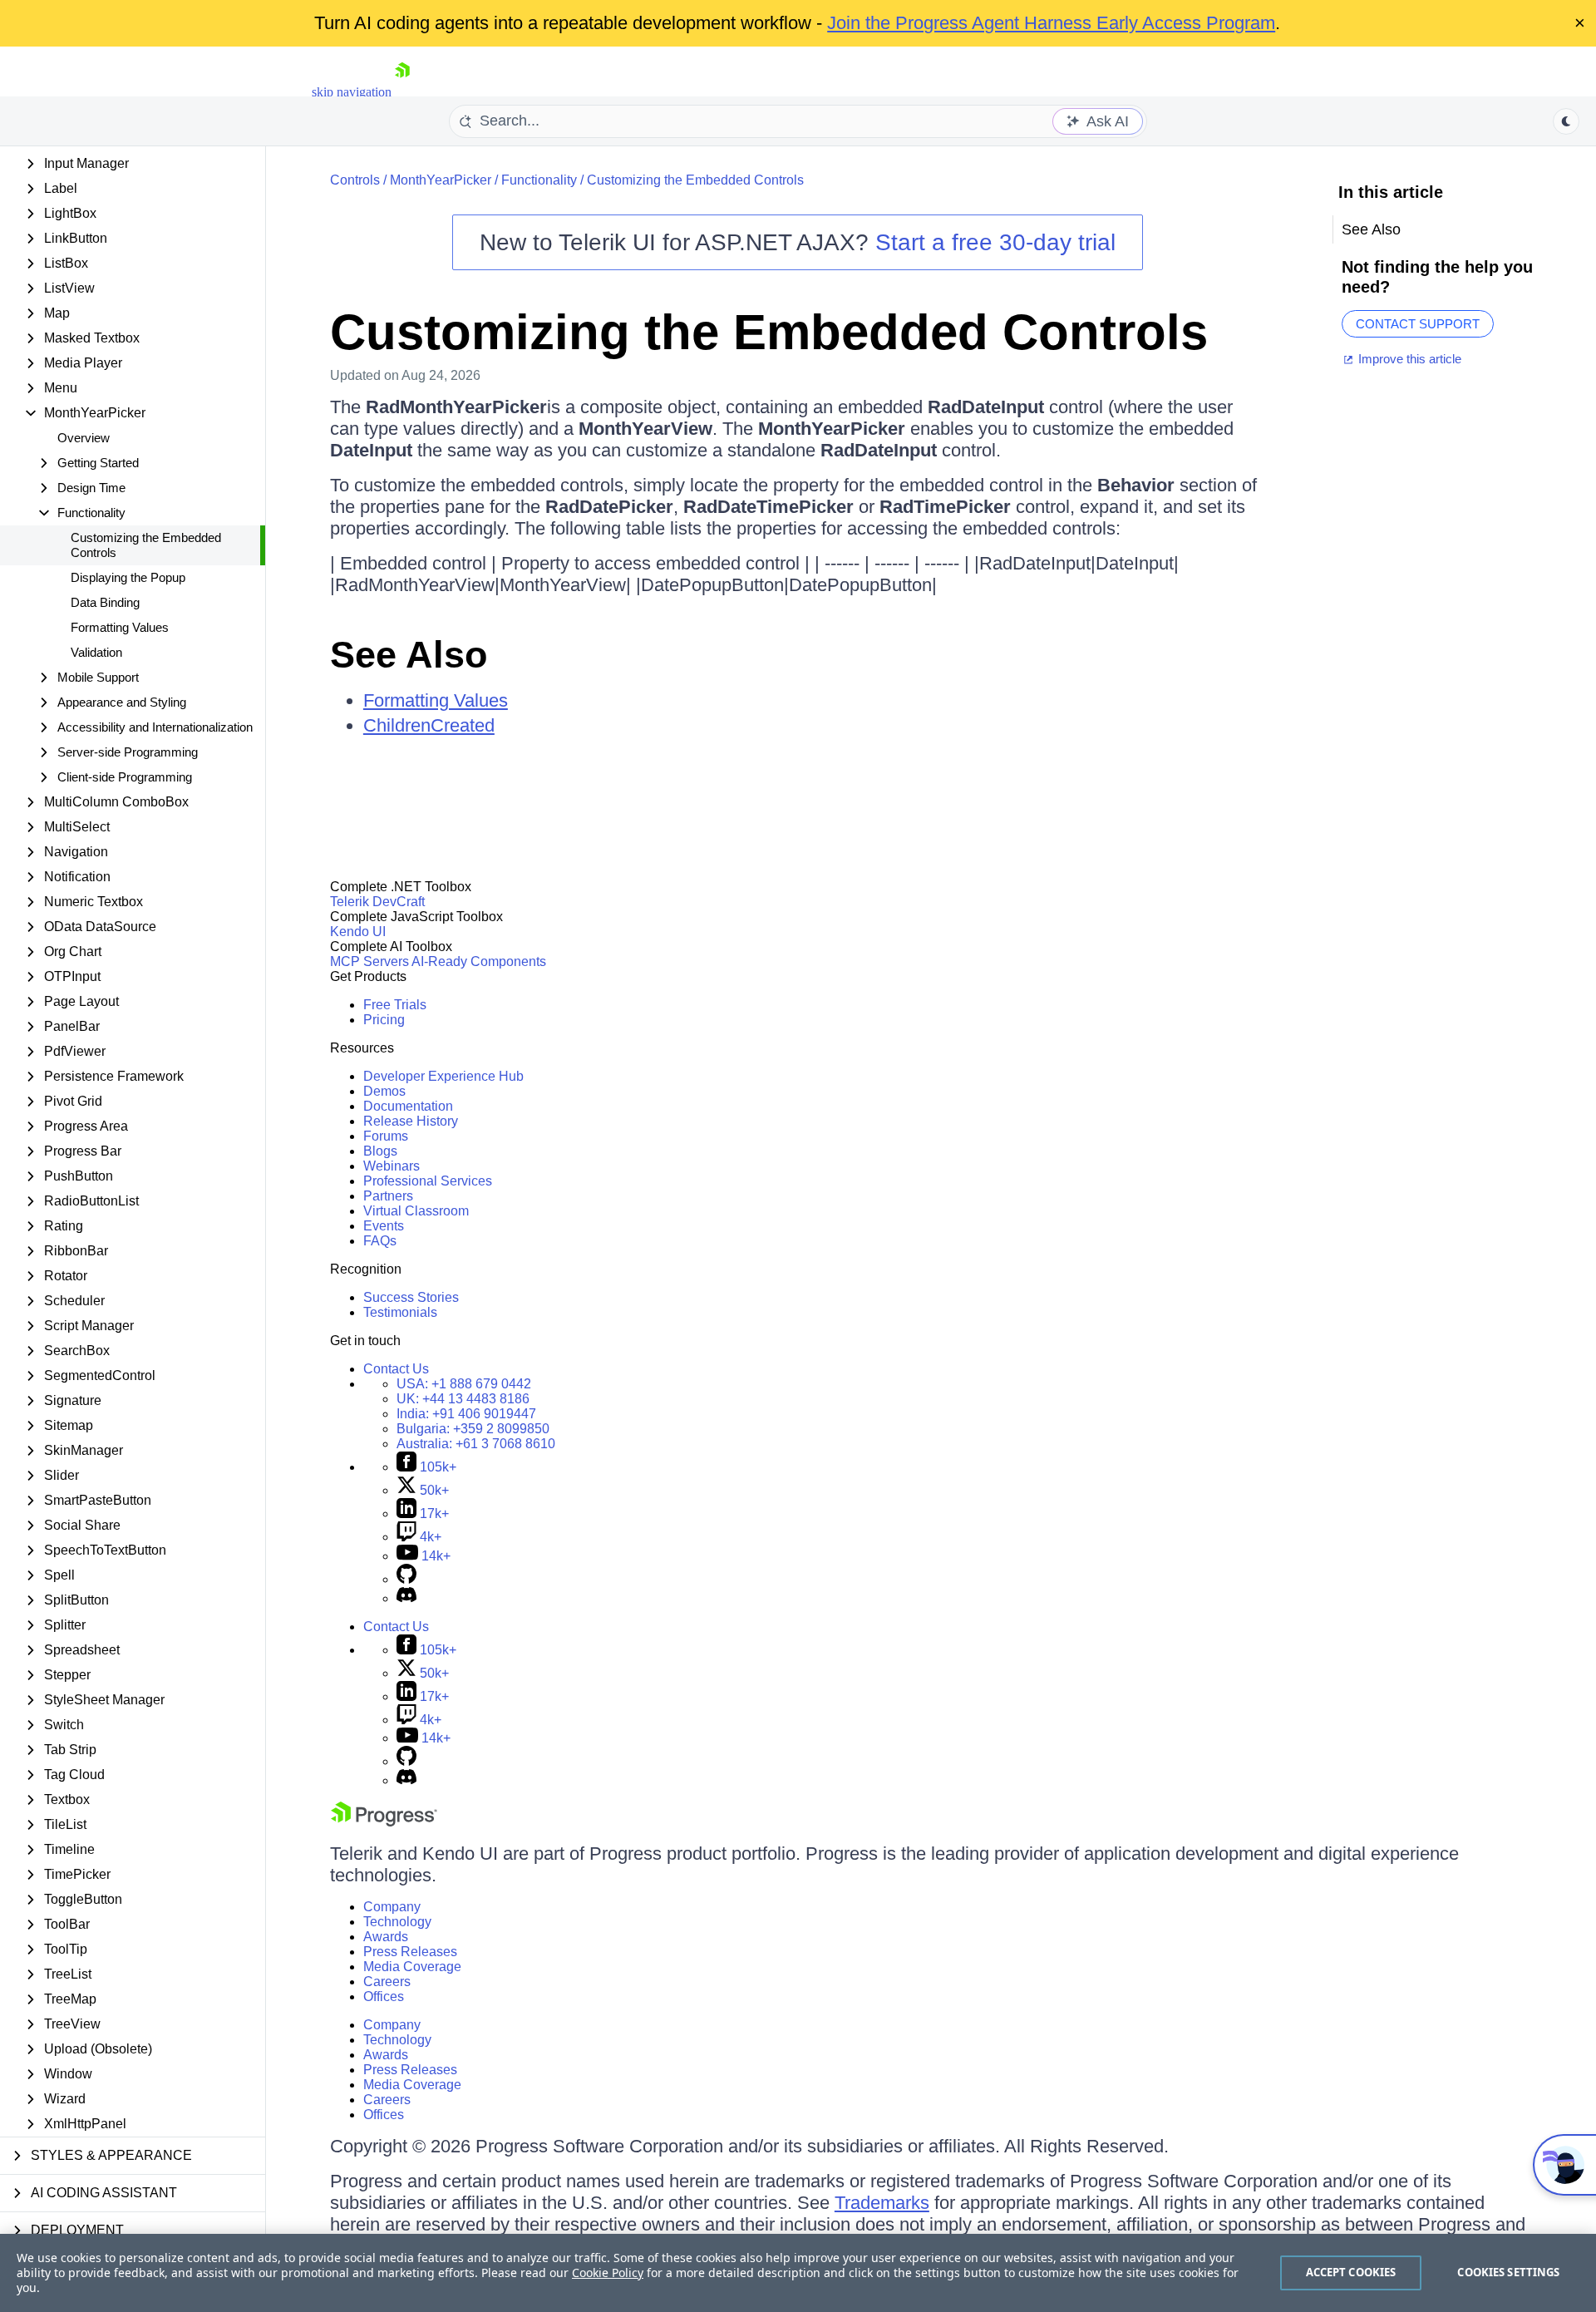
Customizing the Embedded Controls (146, 545)
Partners (388, 1196)
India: (466, 1414)
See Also (409, 655)
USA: (464, 1384)
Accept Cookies (1351, 2272)
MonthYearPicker (441, 180)
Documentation (408, 1106)
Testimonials (400, 1312)
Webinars (392, 1166)
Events (384, 1226)
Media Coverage (412, 1967)
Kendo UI (358, 932)
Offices (384, 1997)
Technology (397, 1922)
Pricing (384, 1020)
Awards (386, 1937)
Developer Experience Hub (443, 1076)
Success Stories (411, 1297)
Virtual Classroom (416, 1211)
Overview (84, 438)
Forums (386, 1136)
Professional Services (428, 1181)
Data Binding (105, 602)
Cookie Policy (608, 2273)
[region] (798, 2273)
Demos (384, 1091)
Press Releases (410, 1952)
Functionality (539, 180)
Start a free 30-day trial (995, 242)
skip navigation (352, 92)
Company (392, 1907)
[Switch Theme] (1566, 121)
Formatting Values (120, 627)
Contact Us (396, 1369)
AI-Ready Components (479, 961)
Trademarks (882, 2203)
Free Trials (395, 1005)
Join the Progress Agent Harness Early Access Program (1051, 23)
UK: (463, 1399)
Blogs (380, 1151)
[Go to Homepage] (402, 92)
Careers (387, 1982)
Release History (411, 1121)
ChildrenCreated (429, 725)
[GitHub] (406, 1579)
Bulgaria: (473, 1429)
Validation (96, 652)
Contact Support (1418, 324)
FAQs (380, 1241)
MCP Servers (369, 961)
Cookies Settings (1508, 2272)
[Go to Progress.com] (384, 1822)
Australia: (476, 1444)
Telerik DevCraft (377, 902)
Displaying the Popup (128, 577)
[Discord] (406, 1598)
